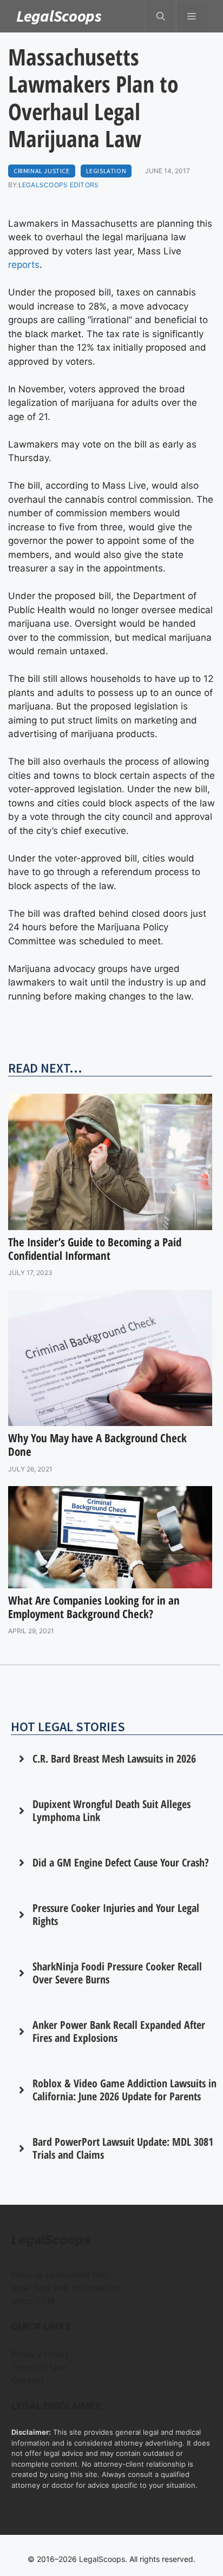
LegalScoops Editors (59, 185)
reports (24, 265)
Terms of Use (39, 2367)
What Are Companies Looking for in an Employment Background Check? (94, 1607)
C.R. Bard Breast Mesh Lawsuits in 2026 (114, 1759)
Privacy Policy (40, 2354)
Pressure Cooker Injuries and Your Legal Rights (116, 1914)
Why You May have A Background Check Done (97, 1445)
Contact (28, 2380)
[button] (161, 16)
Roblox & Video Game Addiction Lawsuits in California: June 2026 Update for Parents (124, 2090)
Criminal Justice (42, 171)
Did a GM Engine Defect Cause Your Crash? (121, 1862)
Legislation (106, 171)
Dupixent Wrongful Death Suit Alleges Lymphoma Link (111, 1811)
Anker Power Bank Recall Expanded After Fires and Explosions (119, 2031)
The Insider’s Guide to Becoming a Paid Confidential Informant (95, 1249)
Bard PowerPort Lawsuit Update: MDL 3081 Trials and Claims (123, 2148)
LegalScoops (59, 16)
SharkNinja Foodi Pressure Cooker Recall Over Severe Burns (117, 1973)
